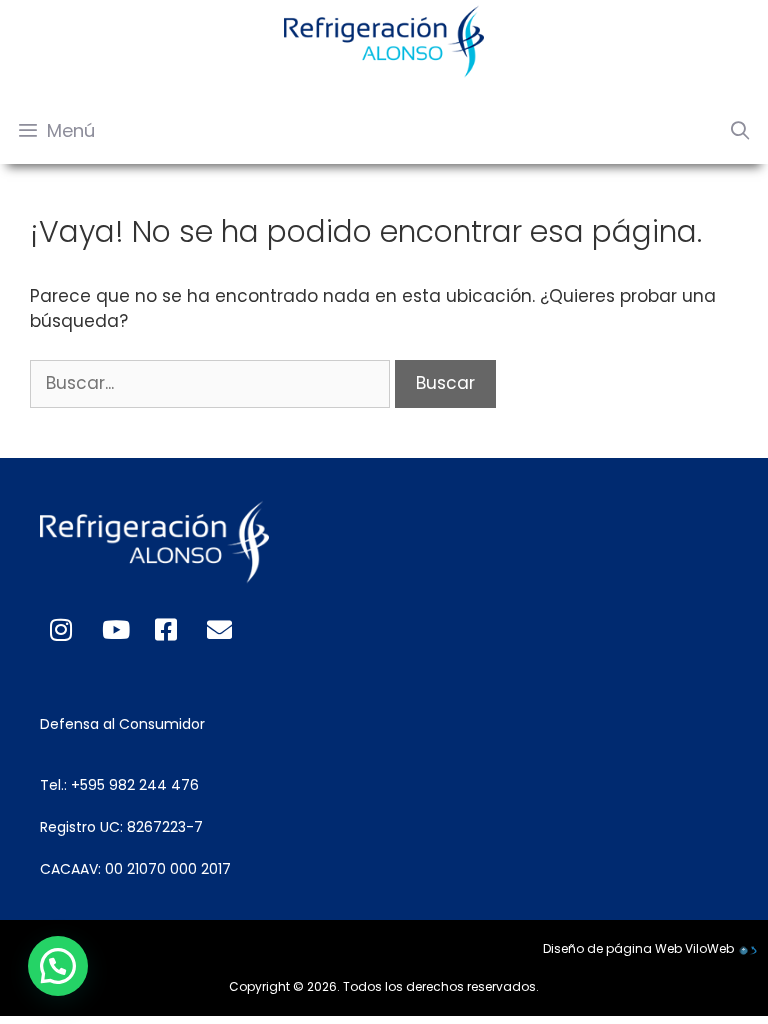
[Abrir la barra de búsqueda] (740, 131)
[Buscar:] (212, 383)
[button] (58, 966)
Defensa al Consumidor (122, 724)
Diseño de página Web (612, 948)
